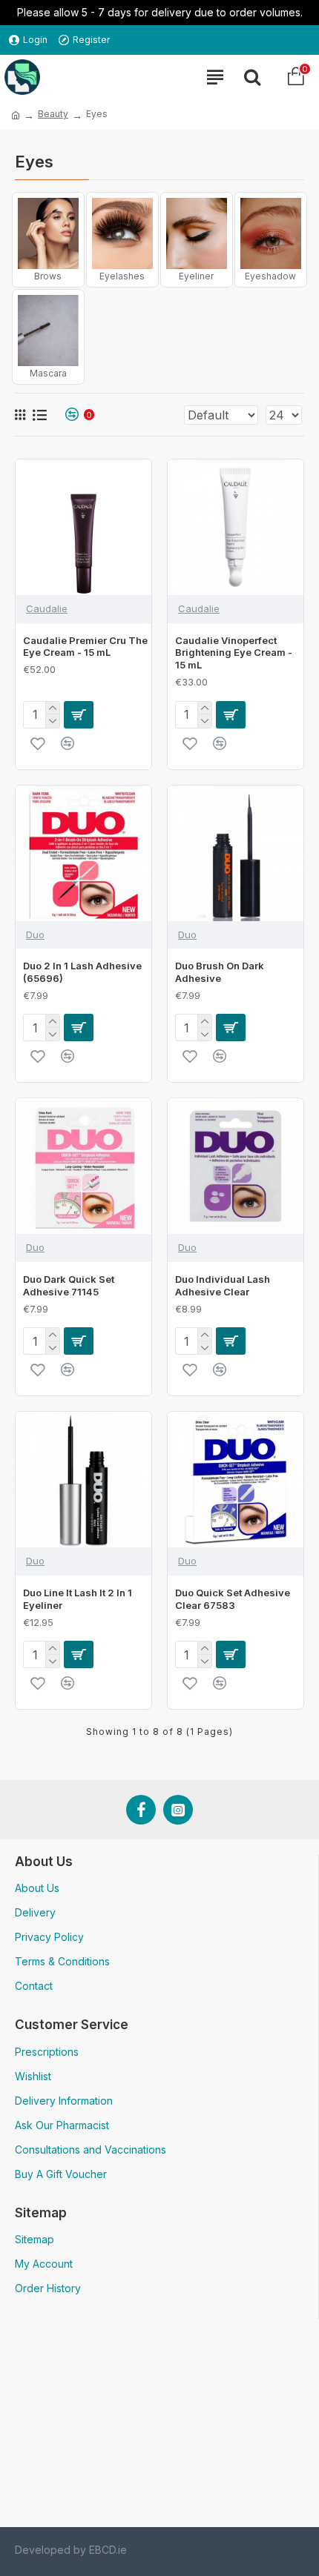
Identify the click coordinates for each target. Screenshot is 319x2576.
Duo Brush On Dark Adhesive (220, 972)
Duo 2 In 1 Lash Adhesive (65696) (82, 972)
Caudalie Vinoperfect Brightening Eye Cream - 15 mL (234, 653)
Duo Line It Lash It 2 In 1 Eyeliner (78, 1599)
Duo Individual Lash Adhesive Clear (223, 1285)
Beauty (53, 114)
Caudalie (47, 608)
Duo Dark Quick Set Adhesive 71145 (69, 1285)
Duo (35, 935)
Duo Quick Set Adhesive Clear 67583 (233, 1599)
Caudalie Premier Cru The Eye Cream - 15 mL (85, 647)
